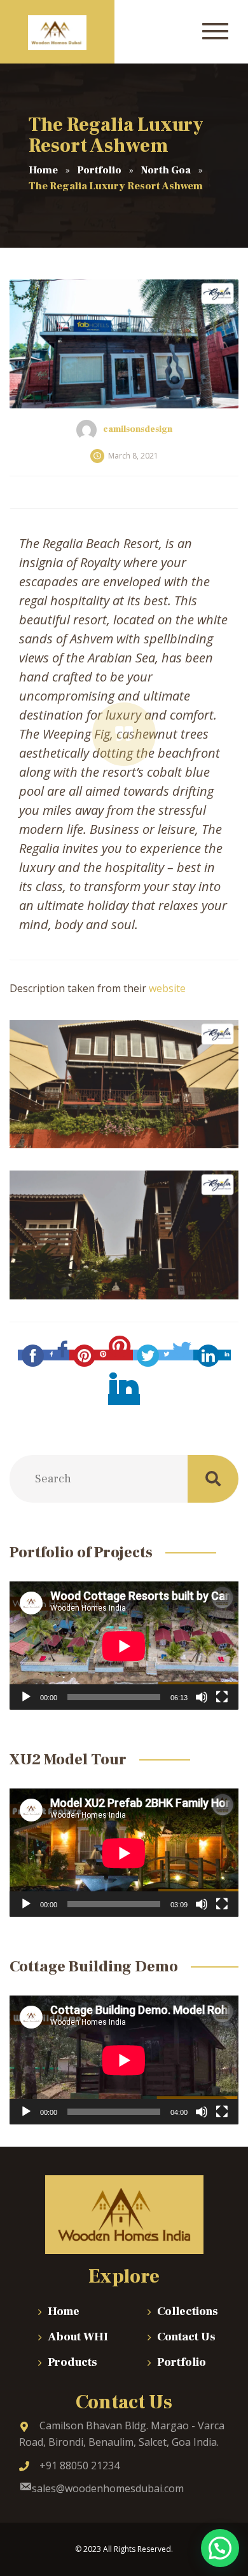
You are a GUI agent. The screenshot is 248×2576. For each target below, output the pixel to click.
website (167, 988)
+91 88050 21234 (79, 2465)
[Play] (26, 1697)
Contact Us (186, 2337)
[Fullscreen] (222, 1697)
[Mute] (202, 1697)
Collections (188, 2311)
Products (72, 2362)
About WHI (78, 2337)
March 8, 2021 (133, 456)
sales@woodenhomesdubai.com (108, 2488)
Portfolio (182, 2362)
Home (64, 2311)
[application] (124, 1646)
